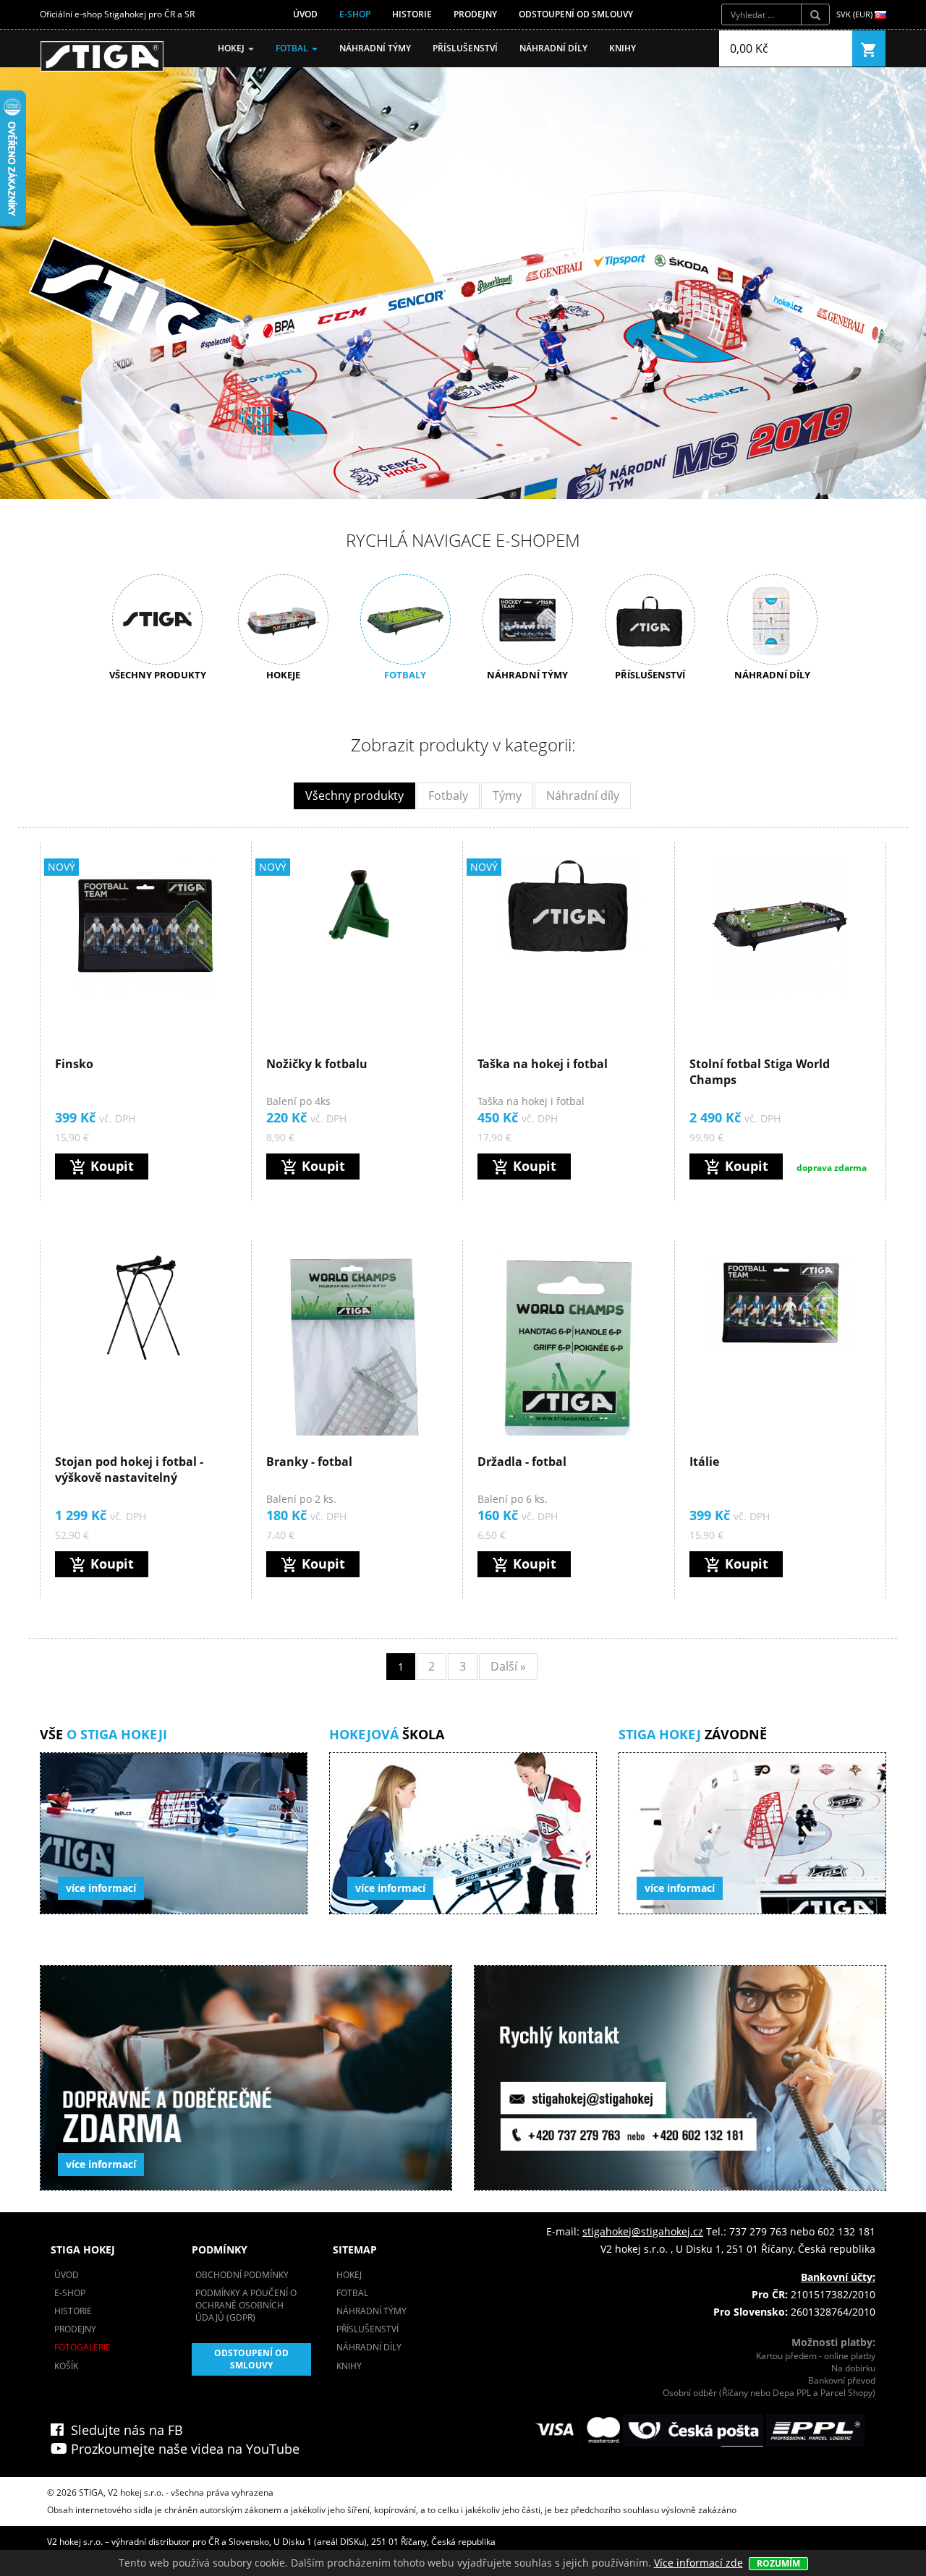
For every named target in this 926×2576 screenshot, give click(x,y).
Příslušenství (465, 48)
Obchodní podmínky (242, 2275)
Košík (66, 2366)
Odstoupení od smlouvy (576, 14)
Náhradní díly (553, 48)
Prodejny (475, 14)
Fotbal (293, 48)
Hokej (232, 48)
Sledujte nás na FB (123, 2430)
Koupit (102, 1167)
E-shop (355, 14)
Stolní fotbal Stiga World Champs (760, 1072)
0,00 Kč (749, 48)
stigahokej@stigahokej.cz (643, 2231)
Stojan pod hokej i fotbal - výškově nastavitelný (129, 1470)
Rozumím (778, 2563)
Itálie (704, 1462)
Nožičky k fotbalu (317, 1064)
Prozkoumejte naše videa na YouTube (183, 2449)
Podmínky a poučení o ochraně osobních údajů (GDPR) (246, 2305)
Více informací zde (698, 2563)
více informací (101, 1888)
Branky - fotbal (309, 1462)
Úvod (305, 14)
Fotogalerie (82, 2347)
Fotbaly (448, 796)
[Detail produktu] (145, 926)
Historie (412, 14)
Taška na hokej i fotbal (543, 1064)
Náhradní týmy (375, 48)
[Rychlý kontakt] (680, 2078)
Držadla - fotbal (522, 1462)
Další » (508, 1666)
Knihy (623, 48)
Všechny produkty (354, 796)
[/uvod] (102, 56)
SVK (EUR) (855, 14)
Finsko (74, 1064)
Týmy (507, 796)
